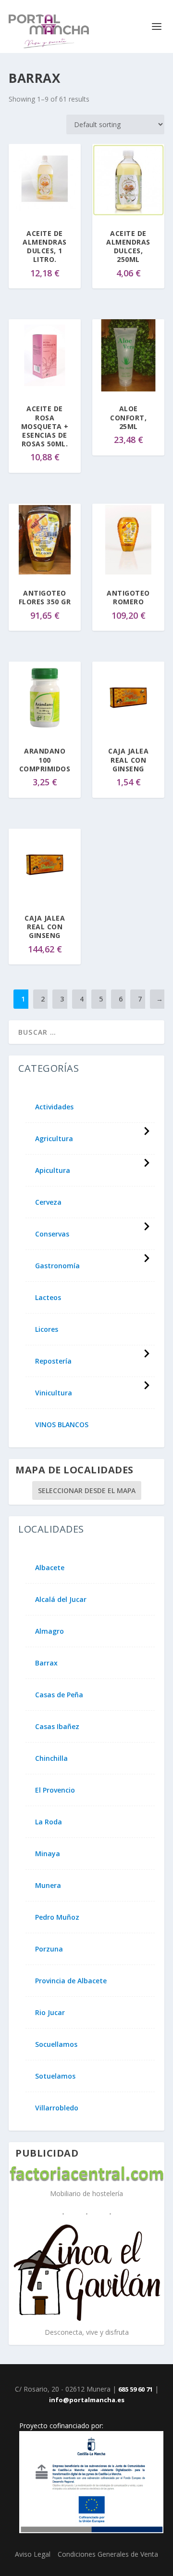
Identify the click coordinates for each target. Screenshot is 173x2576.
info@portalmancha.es (87, 2400)
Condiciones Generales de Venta (108, 2554)
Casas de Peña (59, 1695)
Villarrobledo (57, 2108)
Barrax (46, 1663)
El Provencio (55, 1790)
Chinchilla (51, 1758)
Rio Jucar (50, 2013)
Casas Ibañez (57, 1727)
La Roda (49, 1822)
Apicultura (53, 1171)
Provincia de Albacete (71, 1981)
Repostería (53, 1361)
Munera (48, 1886)
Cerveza (48, 1202)
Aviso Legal (33, 2554)
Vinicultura (54, 1393)
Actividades (54, 1107)
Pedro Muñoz (57, 1917)
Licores (47, 1329)
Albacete (50, 1568)
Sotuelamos (55, 2076)
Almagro (49, 1631)
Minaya (48, 1854)
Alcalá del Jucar (61, 1600)
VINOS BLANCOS (62, 1425)
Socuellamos (56, 2044)
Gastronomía (57, 1266)
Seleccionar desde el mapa (87, 1490)
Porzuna (49, 1949)
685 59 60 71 (136, 2389)
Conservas (52, 1234)
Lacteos (48, 1298)
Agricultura (54, 1139)
